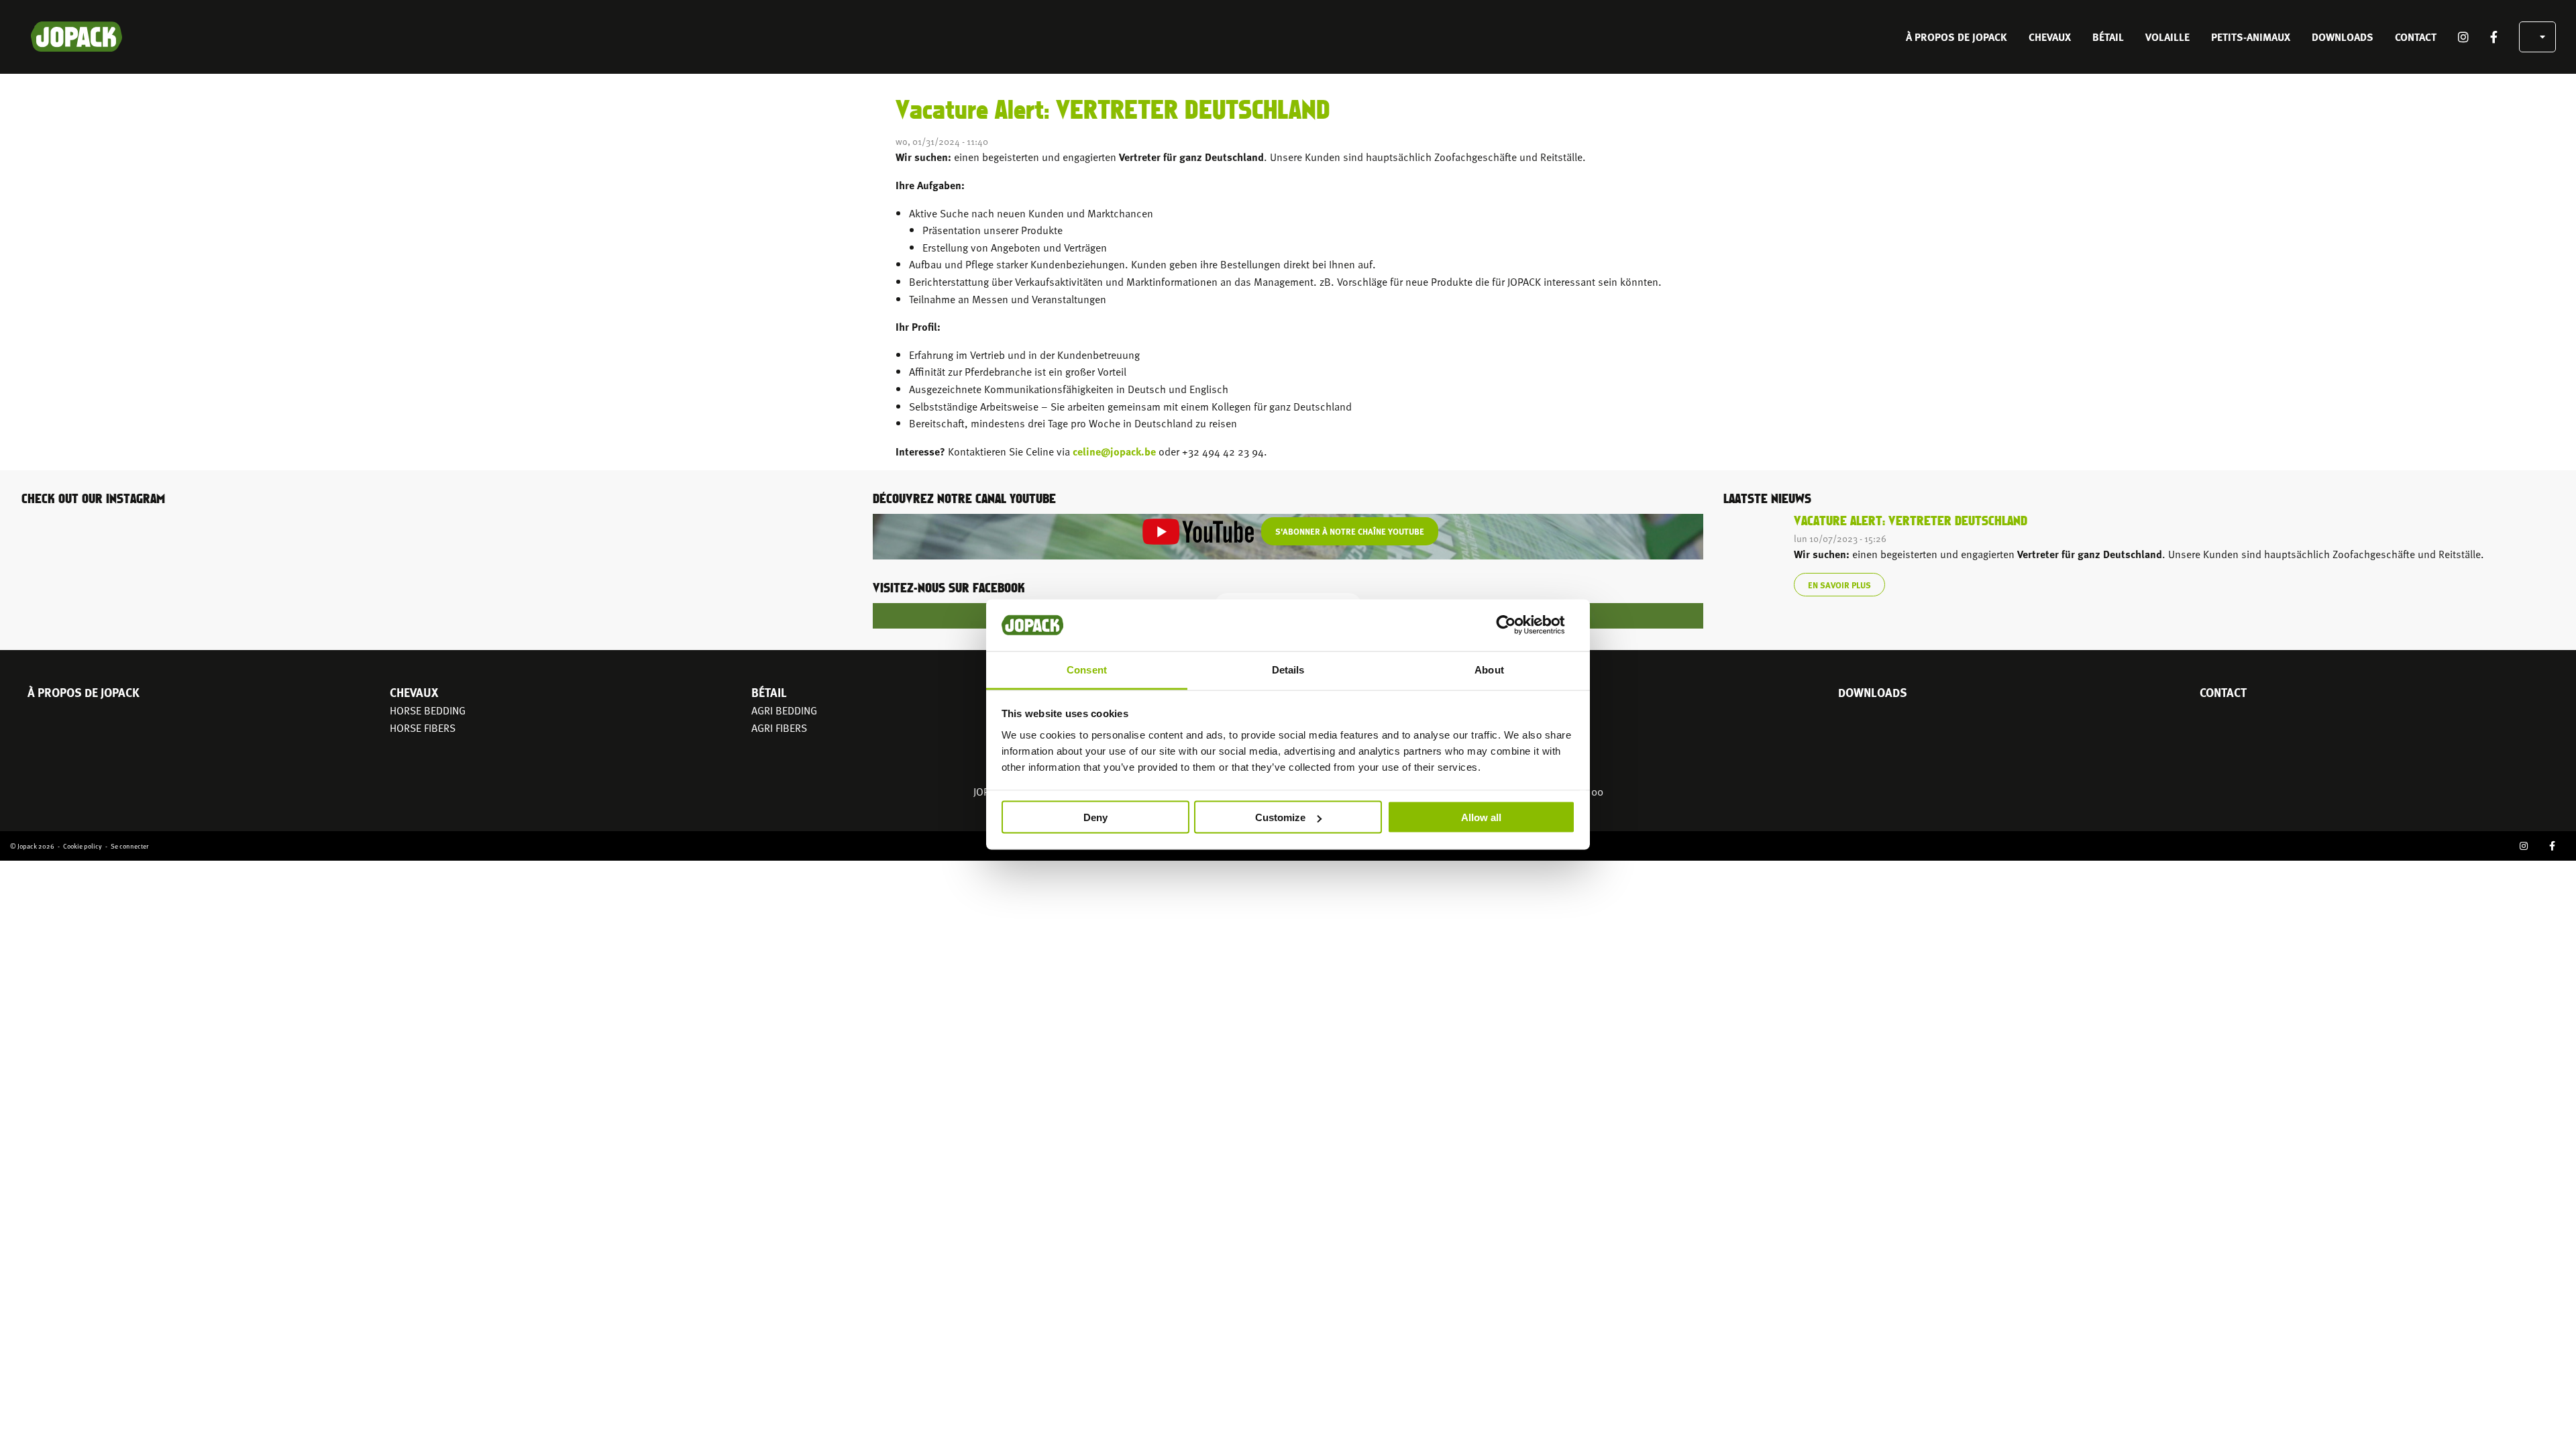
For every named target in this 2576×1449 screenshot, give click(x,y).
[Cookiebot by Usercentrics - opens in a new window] (1516, 625)
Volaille (2167, 37)
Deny (1095, 817)
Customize (1280, 817)
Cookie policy (83, 846)
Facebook (2494, 37)
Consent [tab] (1087, 669)
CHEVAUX (2050, 37)
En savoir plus (1839, 585)
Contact (2416, 37)
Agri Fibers (779, 727)
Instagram (2463, 37)
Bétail (2108, 37)
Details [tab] (1288, 669)
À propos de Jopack (1956, 37)
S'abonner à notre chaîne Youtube (1350, 531)
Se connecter (129, 846)
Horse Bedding (428, 710)
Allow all (1481, 817)
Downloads (2343, 37)
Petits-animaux (2251, 37)
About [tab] (1489, 669)
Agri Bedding (784, 710)
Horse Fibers (423, 727)
